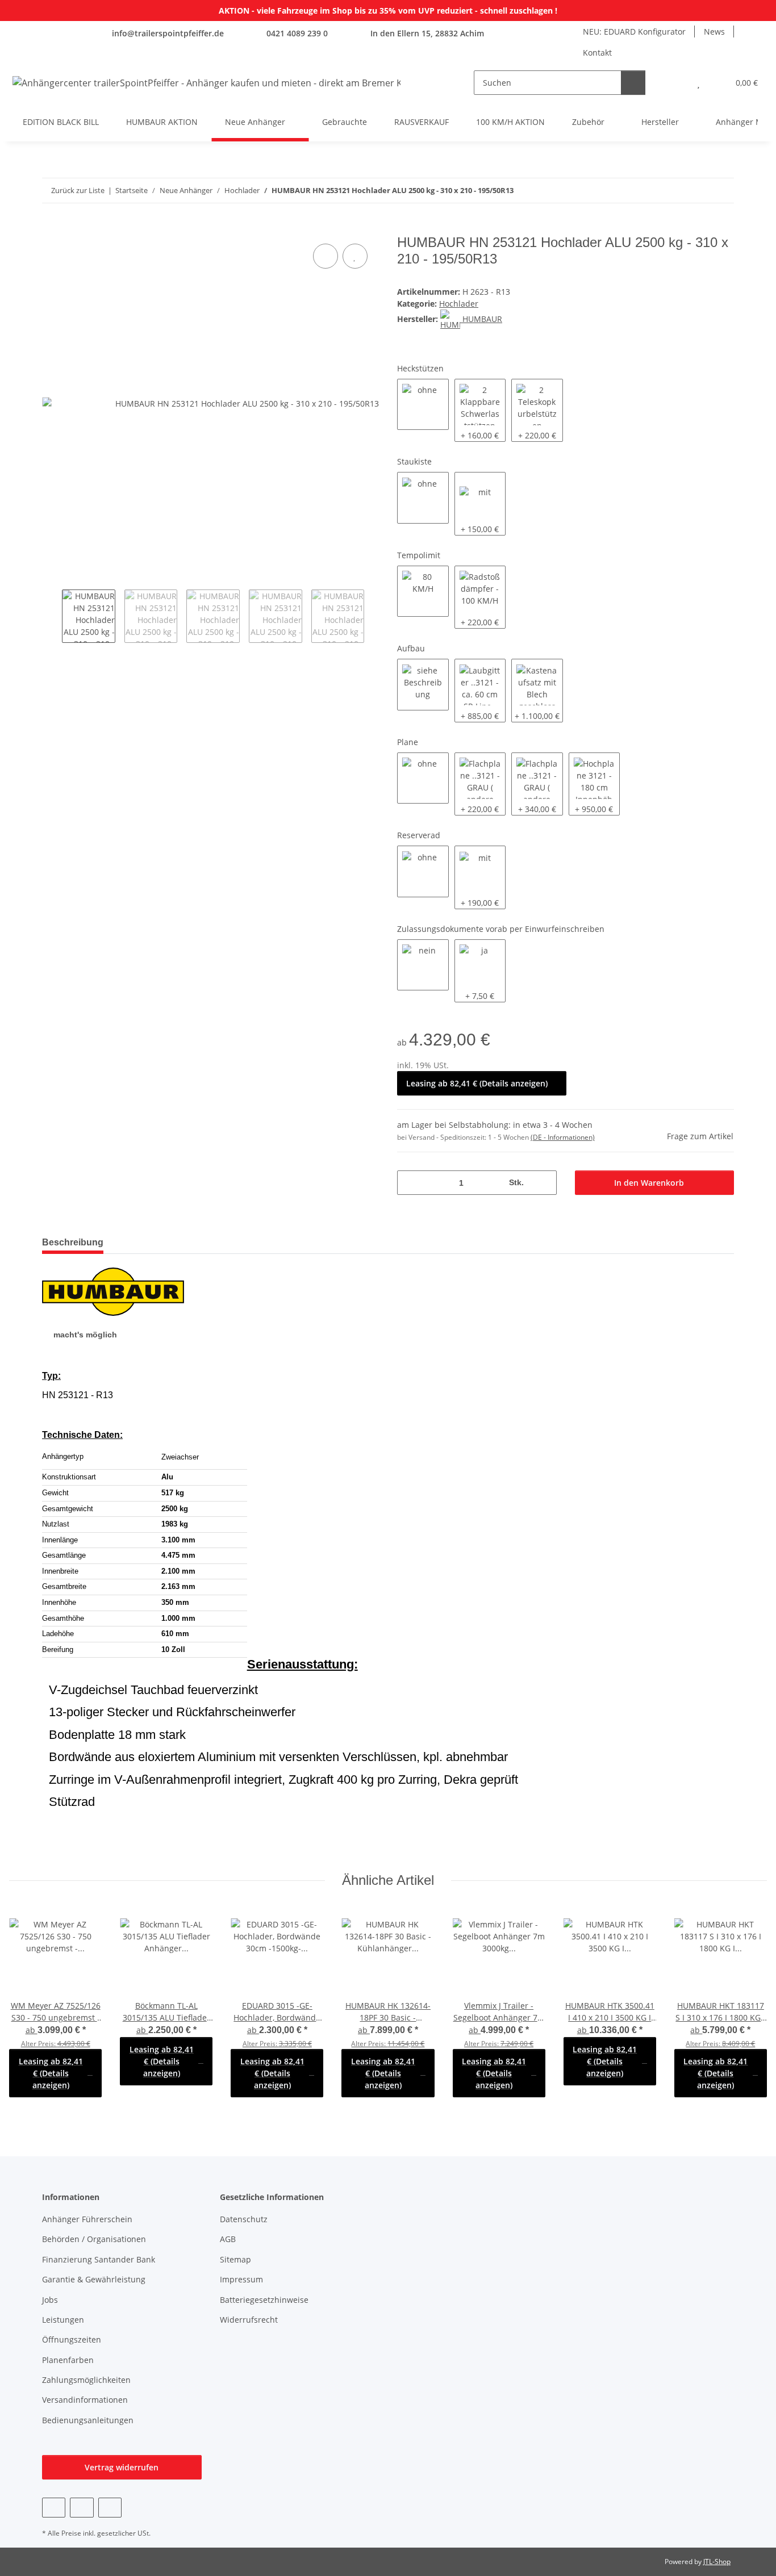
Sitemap (235, 2259)
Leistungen (63, 2320)
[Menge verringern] (410, 1183)
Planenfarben (68, 2360)
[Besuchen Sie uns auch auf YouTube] (82, 2508)
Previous (52, 616)
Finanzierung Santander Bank (99, 2259)
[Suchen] (633, 83)
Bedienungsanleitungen (88, 2420)
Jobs (50, 2300)
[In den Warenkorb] (51, 228)
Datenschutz (244, 2219)
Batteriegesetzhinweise (264, 2300)
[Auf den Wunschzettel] (355, 256)
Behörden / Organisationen (94, 2239)
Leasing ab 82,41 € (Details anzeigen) (477, 1083)
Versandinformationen (85, 2400)
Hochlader (459, 304)
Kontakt (597, 53)
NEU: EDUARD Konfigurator (634, 32)
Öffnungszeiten (72, 2339)
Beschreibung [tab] (73, 1242)
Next (374, 616)
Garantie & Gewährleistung (94, 2279)
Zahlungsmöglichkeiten (86, 2380)
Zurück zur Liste (78, 190)
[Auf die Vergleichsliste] (326, 256)
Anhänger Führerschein (87, 2219)
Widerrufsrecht (249, 2320)
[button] (676, 83)
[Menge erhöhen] (544, 1183)
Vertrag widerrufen (122, 2467)
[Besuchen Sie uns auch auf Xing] (110, 2508)
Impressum (241, 2279)
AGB (228, 2239)
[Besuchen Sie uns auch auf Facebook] (54, 2508)
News (714, 32)
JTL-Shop (717, 2562)
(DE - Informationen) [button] (563, 1137)
